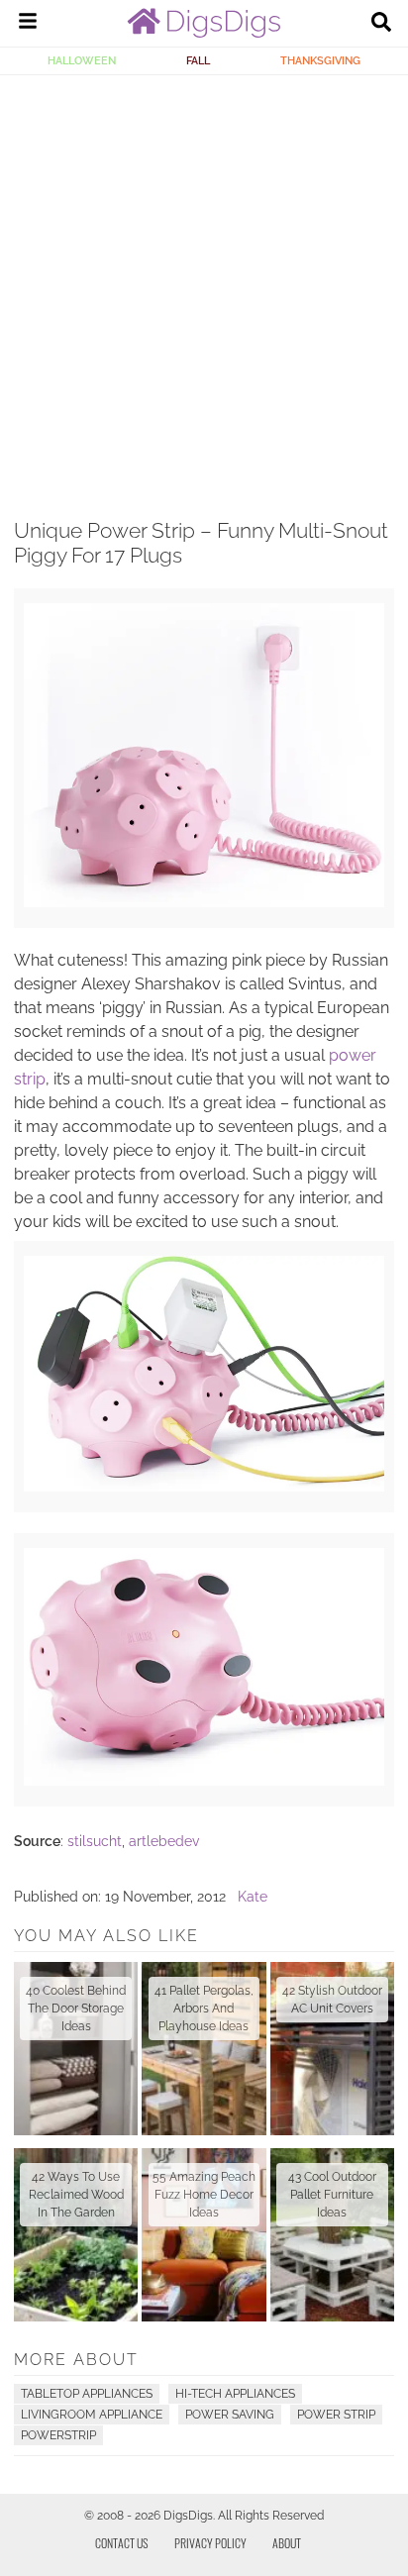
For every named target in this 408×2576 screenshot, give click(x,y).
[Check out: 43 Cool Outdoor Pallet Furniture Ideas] (332, 2235)
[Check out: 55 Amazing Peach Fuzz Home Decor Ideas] (204, 2235)
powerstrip (58, 2435)
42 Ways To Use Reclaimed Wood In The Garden (76, 2195)
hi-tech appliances (235, 2394)
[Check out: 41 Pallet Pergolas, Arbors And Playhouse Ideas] (204, 2049)
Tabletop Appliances (87, 2394)
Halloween (82, 60)
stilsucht (95, 1841)
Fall (198, 60)
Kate (253, 1897)
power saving (230, 2415)
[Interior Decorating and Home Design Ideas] (204, 33)
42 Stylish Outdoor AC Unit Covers (332, 2000)
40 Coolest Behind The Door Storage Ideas (76, 2009)
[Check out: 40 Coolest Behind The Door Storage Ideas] (76, 2049)
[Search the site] (381, 24)
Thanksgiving (320, 60)
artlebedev (164, 1841)
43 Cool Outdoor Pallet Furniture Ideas (332, 2195)
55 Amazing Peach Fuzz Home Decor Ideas (204, 2195)
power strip (336, 2415)
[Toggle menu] (28, 24)
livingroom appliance (92, 2415)
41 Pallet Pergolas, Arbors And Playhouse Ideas (204, 2009)
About (287, 2543)
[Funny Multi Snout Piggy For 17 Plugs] (204, 902)
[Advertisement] (204, 289)
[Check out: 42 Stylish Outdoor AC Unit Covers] (332, 2049)
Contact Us (122, 2543)
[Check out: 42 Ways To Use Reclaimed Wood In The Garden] (76, 2235)
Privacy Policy (210, 2543)
